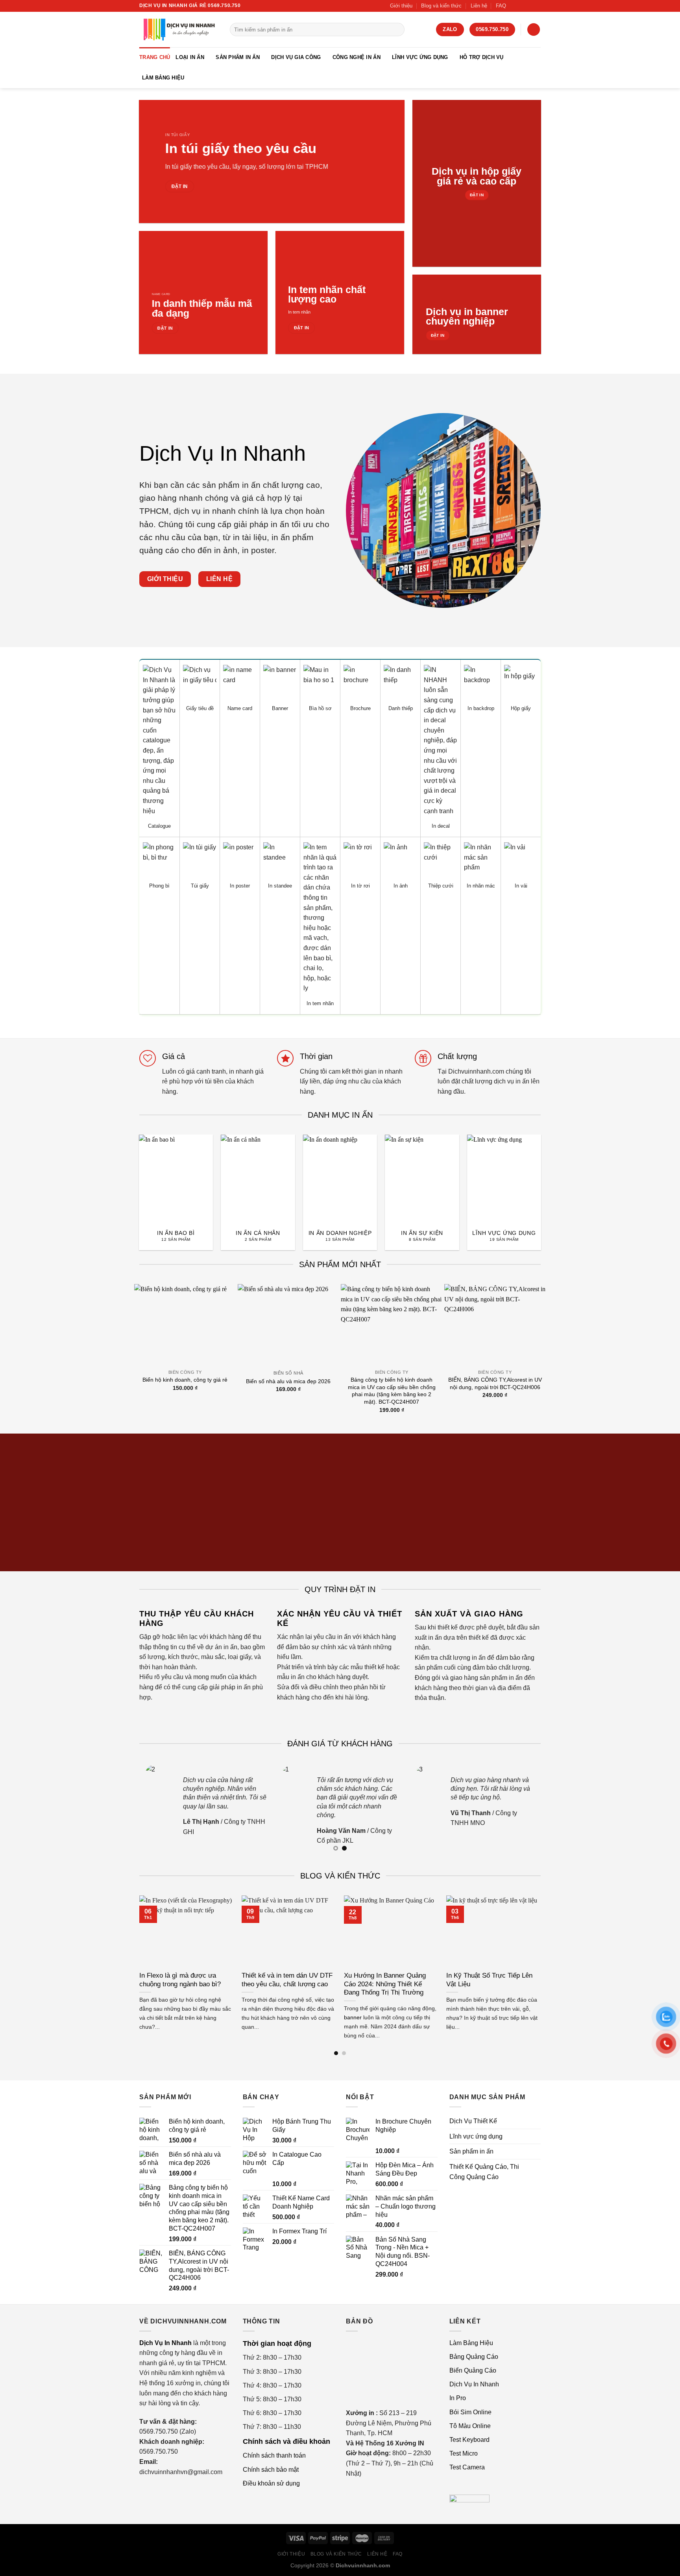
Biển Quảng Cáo (473, 2370)
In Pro (458, 2398)
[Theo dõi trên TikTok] (522, 6)
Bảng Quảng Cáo (474, 2357)
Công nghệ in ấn (357, 57)
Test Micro (464, 2453)
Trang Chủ (155, 57)
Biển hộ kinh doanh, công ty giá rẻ (185, 1380)
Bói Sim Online (470, 2412)
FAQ (501, 6)
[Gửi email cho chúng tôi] (537, 6)
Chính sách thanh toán (274, 2455)
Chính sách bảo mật (271, 2470)
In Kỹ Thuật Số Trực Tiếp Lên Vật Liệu (489, 1980)
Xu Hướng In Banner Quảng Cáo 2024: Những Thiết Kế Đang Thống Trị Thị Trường (385, 1984)
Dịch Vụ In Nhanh (474, 2384)
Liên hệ (479, 6)
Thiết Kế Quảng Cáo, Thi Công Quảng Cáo (484, 2172)
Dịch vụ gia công (296, 57)
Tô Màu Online (470, 2426)
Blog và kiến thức (441, 6)
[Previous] (131, 1176)
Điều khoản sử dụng (271, 2483)
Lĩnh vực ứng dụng (420, 57)
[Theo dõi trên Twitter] (529, 6)
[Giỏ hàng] (534, 30)
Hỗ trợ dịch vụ (482, 57)
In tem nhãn (299, 312)
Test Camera (467, 2467)
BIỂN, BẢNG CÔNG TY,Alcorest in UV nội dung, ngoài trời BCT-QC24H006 (495, 1383)
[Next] (549, 1176)
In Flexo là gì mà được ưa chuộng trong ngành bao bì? (180, 1980)
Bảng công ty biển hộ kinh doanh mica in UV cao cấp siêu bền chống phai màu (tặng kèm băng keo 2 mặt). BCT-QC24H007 (392, 1391)
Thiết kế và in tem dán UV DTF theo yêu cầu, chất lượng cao (287, 1980)
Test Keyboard (469, 2440)
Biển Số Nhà (288, 1373)
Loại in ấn (190, 57)
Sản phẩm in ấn (238, 57)
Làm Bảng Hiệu (163, 78)
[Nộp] (397, 30)
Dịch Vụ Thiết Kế (473, 2121)
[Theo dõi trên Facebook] (514, 6)
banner (353, 2017)
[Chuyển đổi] (538, 2137)
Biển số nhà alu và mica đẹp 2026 (288, 1381)
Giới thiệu (401, 6)
